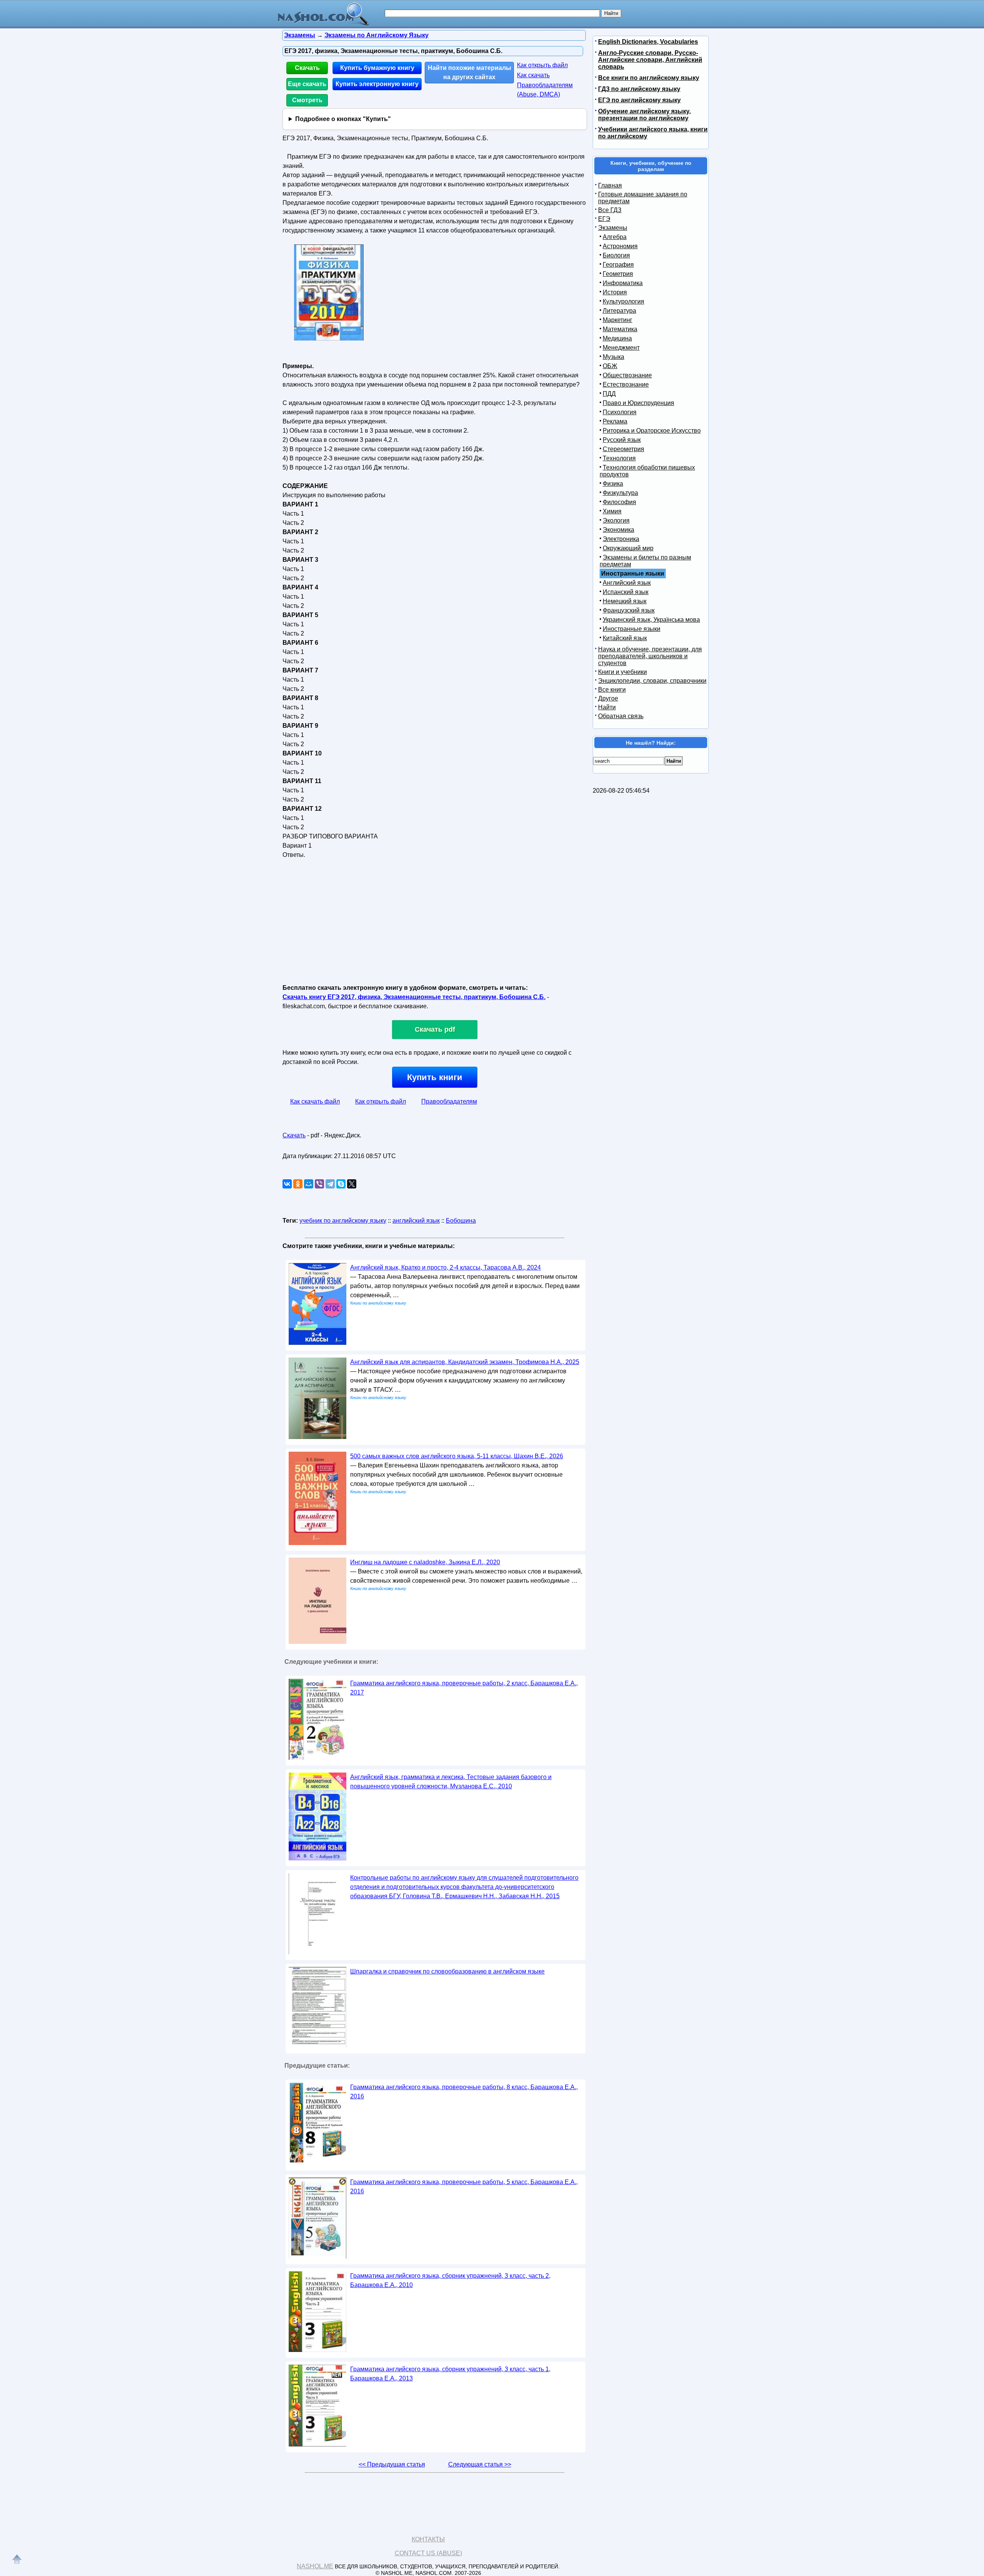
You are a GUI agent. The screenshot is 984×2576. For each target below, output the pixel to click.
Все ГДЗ (610, 210)
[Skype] (341, 1184)
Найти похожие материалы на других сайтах (470, 72)
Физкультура (620, 493)
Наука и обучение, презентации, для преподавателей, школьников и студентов (650, 656)
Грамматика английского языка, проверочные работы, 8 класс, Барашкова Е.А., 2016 (464, 2092)
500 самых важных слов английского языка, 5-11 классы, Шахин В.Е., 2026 (457, 1456)
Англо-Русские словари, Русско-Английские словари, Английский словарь (650, 60)
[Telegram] (330, 1184)
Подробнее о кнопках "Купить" (343, 119)
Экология (616, 520)
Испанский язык (626, 592)
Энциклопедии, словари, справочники (652, 681)
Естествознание (626, 384)
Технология (619, 458)
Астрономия (620, 246)
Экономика (618, 530)
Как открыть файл (542, 65)
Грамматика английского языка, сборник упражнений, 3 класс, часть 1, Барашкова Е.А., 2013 (450, 2374)
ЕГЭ (604, 219)
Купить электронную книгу (377, 84)
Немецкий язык (625, 601)
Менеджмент (621, 348)
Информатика (623, 283)
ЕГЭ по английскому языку (639, 100)
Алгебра (615, 237)
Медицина (617, 338)
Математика (620, 329)
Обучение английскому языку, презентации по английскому (644, 115)
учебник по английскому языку (343, 1221)
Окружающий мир (628, 548)
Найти (607, 707)
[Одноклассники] (298, 1184)
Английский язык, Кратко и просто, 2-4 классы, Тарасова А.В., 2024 (445, 1267)
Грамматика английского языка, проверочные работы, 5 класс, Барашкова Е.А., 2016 (464, 2187)
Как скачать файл (315, 1101)
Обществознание (627, 375)
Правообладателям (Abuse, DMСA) (545, 90)
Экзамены (613, 228)
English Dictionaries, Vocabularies (648, 42)
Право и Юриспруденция (638, 403)
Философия (619, 502)
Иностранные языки (632, 629)
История (615, 292)
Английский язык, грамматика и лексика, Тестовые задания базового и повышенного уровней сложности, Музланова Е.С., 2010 (451, 1782)
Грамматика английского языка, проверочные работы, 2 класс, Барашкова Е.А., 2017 (464, 1688)
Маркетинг (617, 320)
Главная (610, 185)
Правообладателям (449, 1101)
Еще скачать (307, 84)
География (618, 265)
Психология (620, 412)
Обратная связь (621, 716)
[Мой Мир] (309, 1184)
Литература (619, 311)
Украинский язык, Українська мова (651, 620)
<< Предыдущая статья (392, 2464)
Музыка (613, 357)
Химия (612, 511)
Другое (608, 698)
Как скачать (533, 75)
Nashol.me (315, 2566)
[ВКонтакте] (287, 1184)
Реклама (615, 421)
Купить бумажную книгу (377, 68)
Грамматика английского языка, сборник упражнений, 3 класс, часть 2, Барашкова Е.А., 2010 (450, 2280)
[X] (352, 1184)
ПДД (609, 394)
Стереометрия (623, 449)
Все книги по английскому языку (649, 78)
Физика (613, 484)
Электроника (621, 539)
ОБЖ (610, 366)
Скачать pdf (435, 1029)
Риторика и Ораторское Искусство (652, 431)
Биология (616, 255)
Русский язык (622, 440)
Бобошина (461, 1221)
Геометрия (618, 274)
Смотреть (307, 100)
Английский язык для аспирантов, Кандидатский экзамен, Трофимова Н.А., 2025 (465, 1362)
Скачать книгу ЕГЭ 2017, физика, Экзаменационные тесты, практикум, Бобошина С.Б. (414, 997)
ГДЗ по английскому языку (639, 89)
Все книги (612, 690)
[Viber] (319, 1184)
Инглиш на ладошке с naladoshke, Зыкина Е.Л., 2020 (425, 1562)
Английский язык (627, 583)
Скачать (307, 68)
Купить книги (435, 1077)
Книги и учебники (622, 672)
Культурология (623, 301)
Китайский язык (625, 638)
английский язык (416, 1221)
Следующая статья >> (480, 2464)
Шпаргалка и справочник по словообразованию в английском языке (447, 1971)
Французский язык (629, 610)
